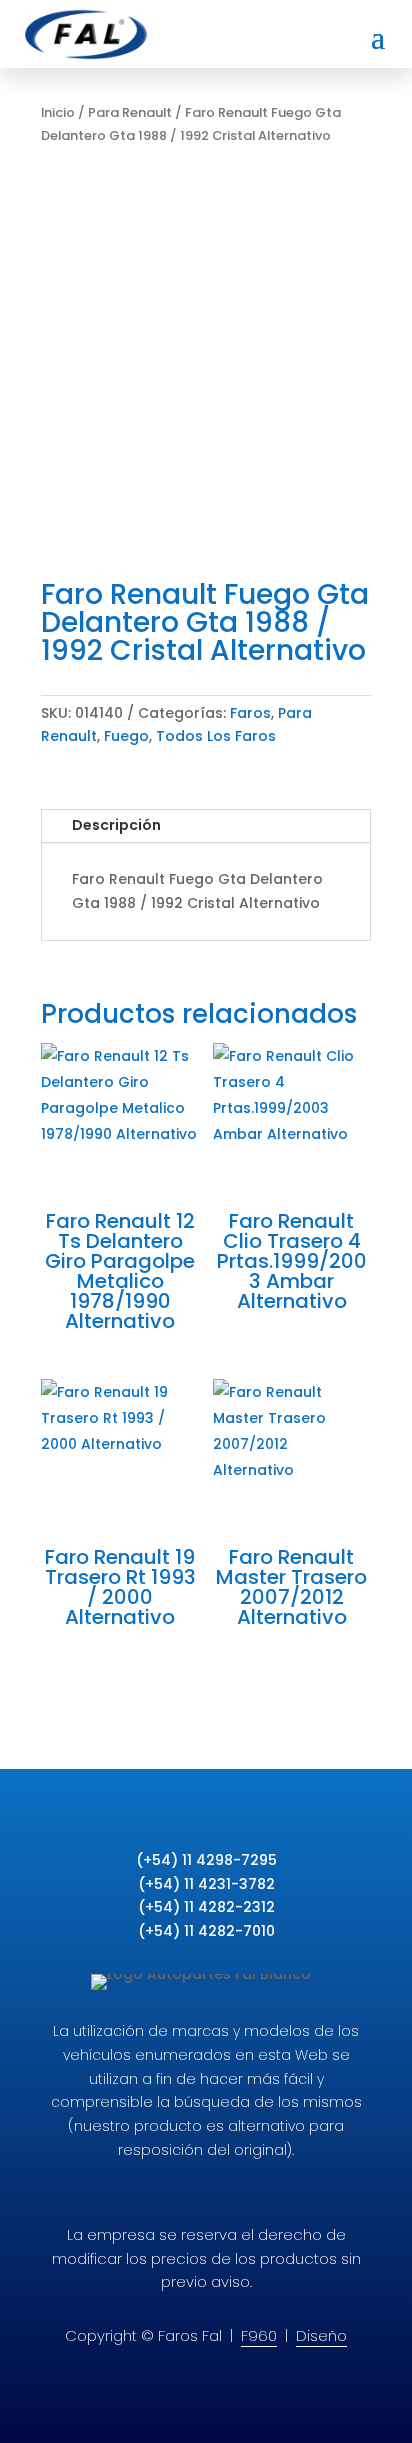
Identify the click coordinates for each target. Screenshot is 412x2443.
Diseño (321, 2335)
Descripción (116, 825)
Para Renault (130, 112)
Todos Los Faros (216, 736)
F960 (259, 2335)
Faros (250, 713)
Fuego (126, 736)
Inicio (58, 112)
